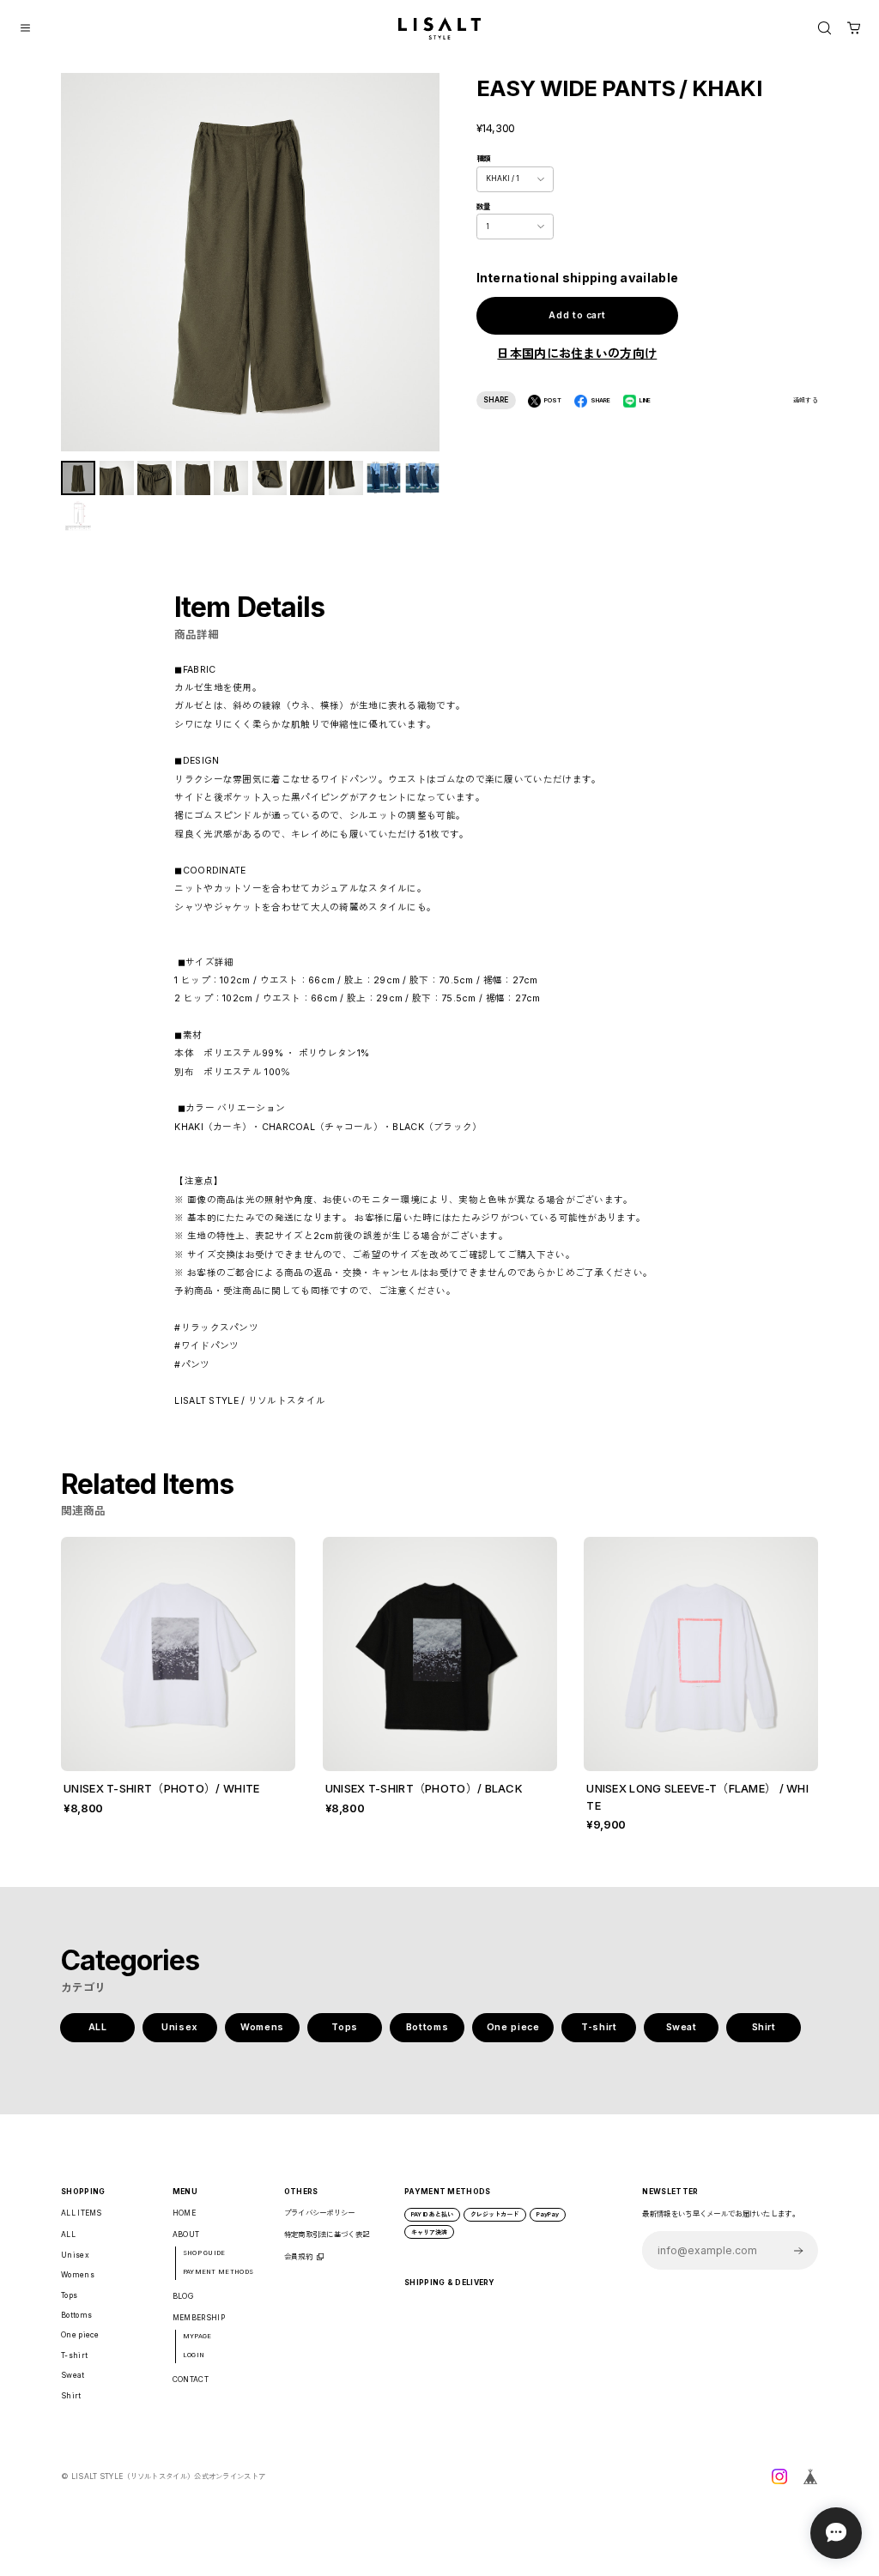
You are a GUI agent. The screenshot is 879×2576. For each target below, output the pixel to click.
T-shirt (599, 2027)
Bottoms (427, 2027)
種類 (484, 159)
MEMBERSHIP (199, 2318)
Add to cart (577, 315)
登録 (799, 2250)
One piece (513, 2027)
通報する (806, 400)
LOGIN (194, 2355)
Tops (345, 2027)
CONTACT (191, 2379)
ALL (98, 2027)
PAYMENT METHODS (218, 2272)
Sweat (682, 2027)
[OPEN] (824, 28)
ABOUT (186, 2234)
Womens (262, 2027)
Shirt (764, 2027)
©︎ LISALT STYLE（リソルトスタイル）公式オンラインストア (163, 2476)
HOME (184, 2213)
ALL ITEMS (82, 2213)
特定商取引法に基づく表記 (327, 2234)
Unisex (180, 2027)
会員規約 (298, 2257)
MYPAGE (197, 2336)
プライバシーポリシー (320, 2213)
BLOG (183, 2296)
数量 (484, 207)
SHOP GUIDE (204, 2253)
